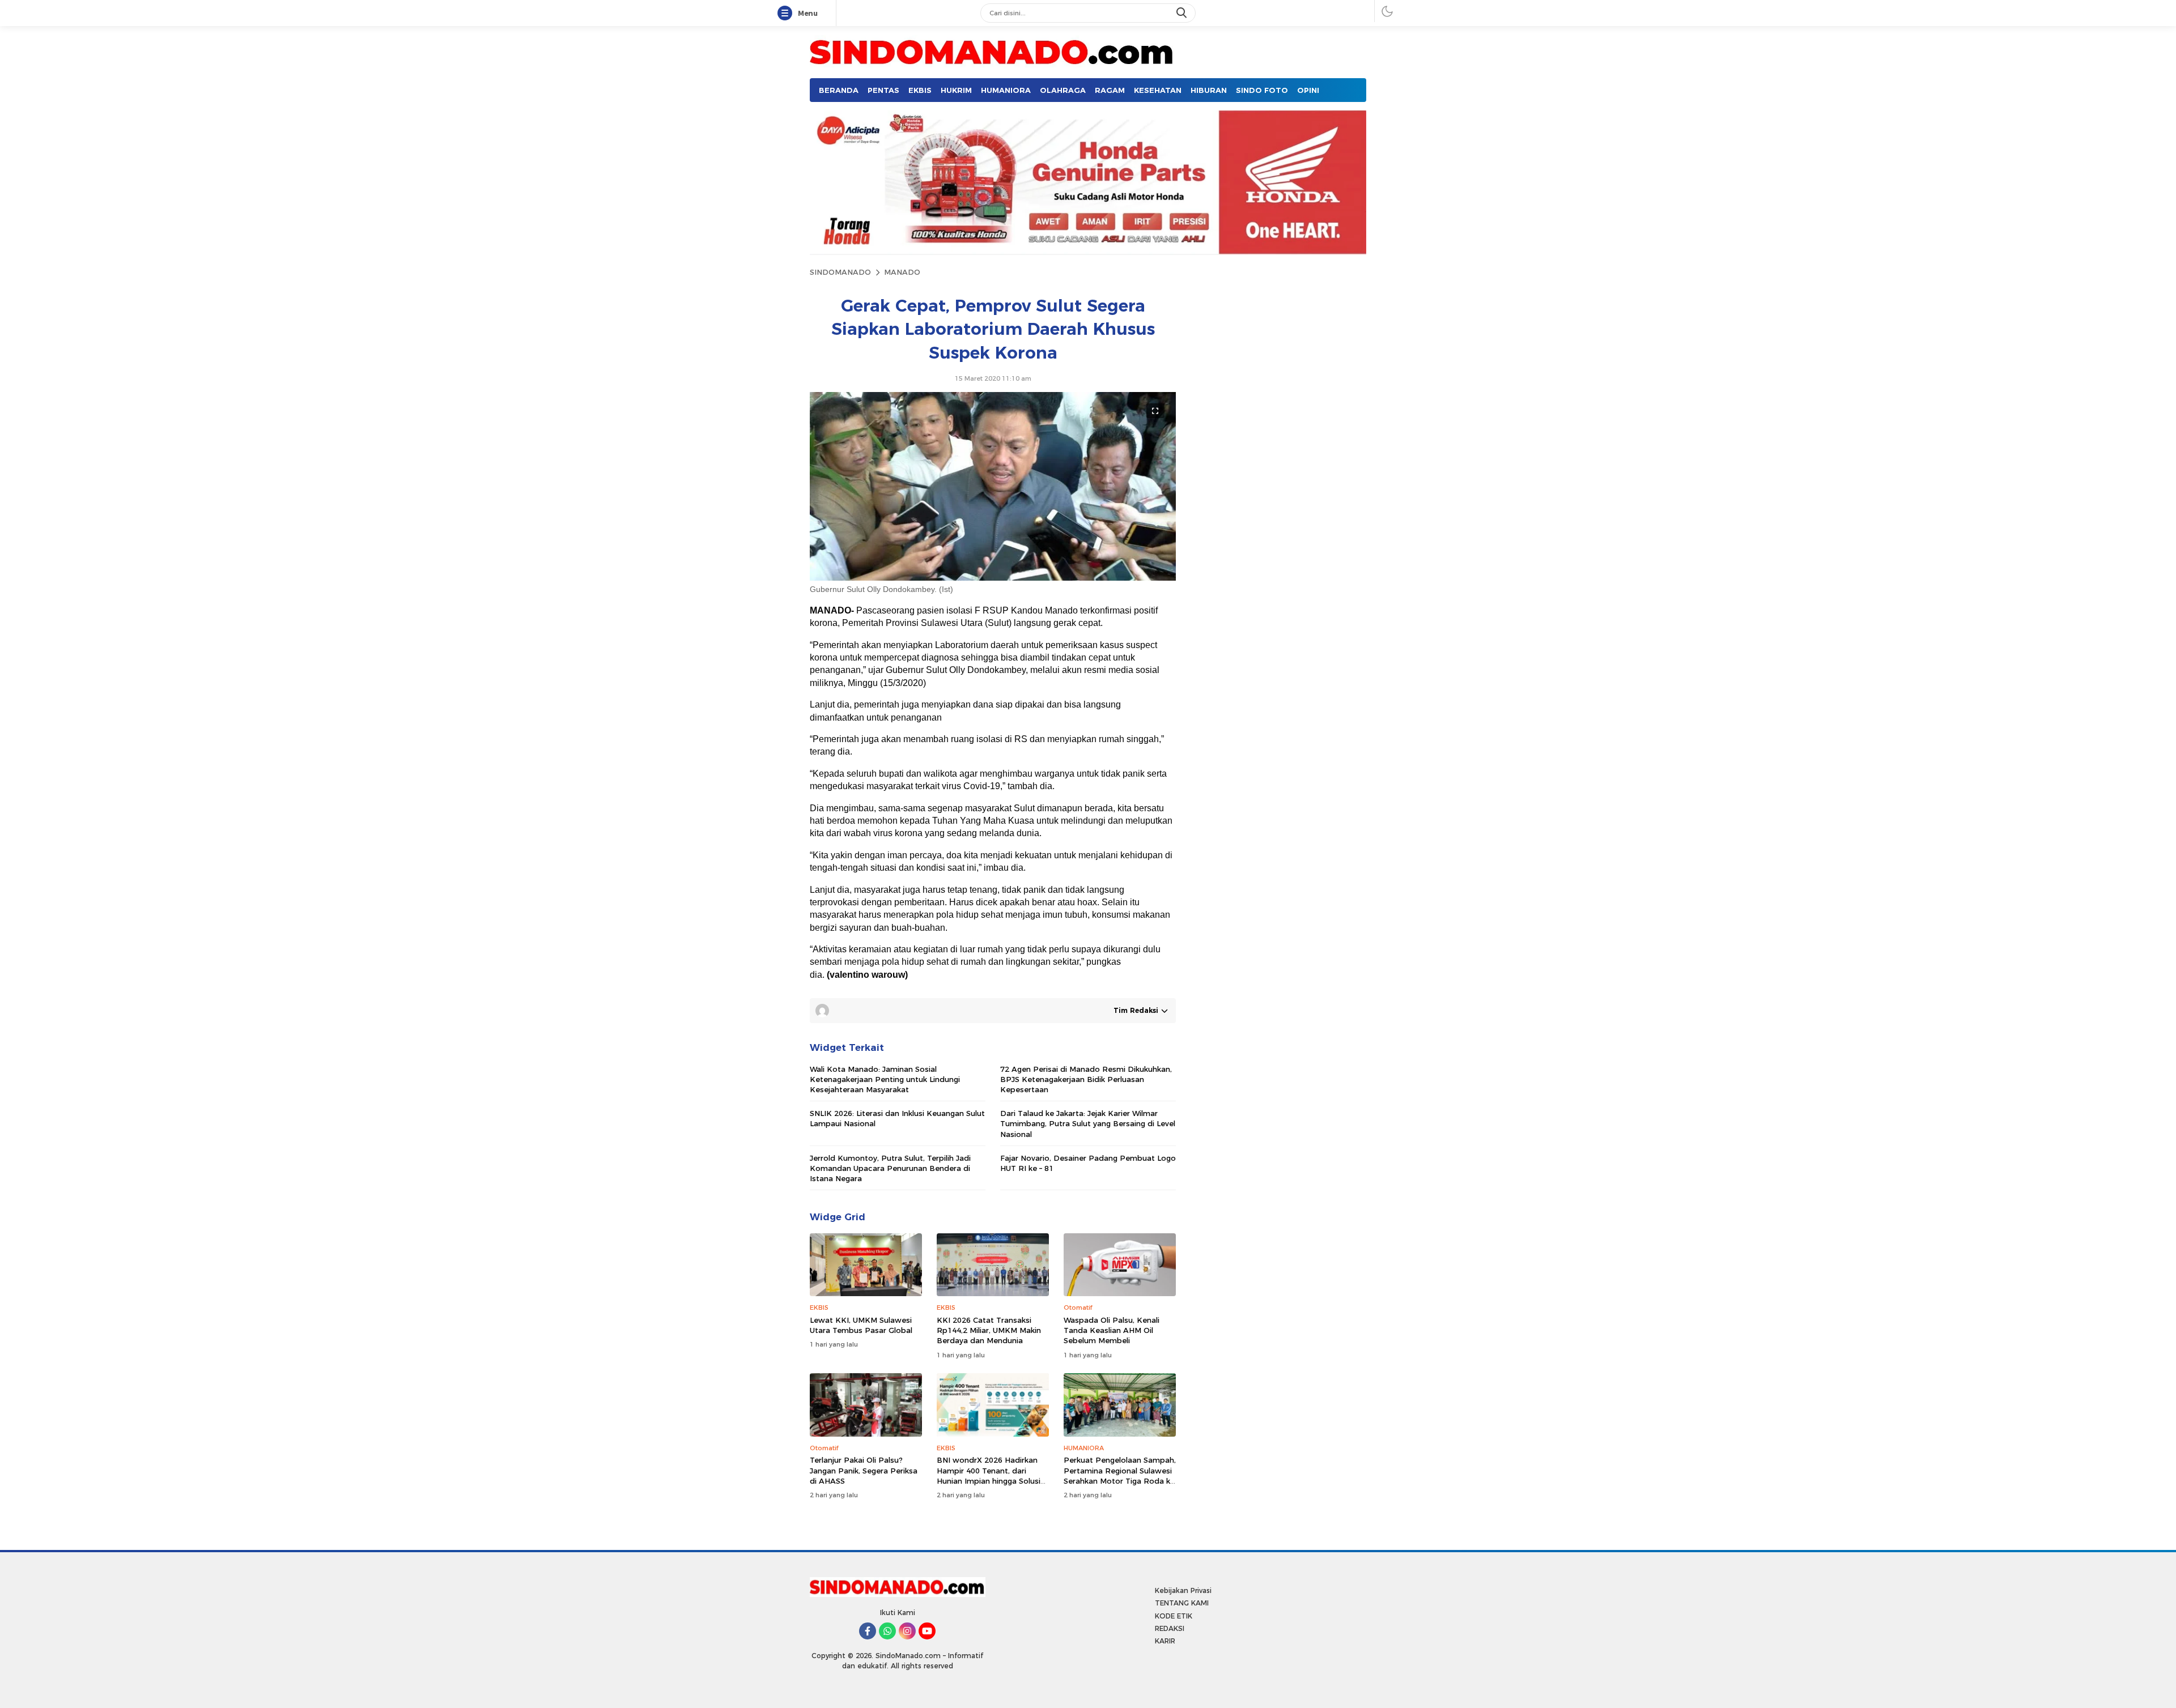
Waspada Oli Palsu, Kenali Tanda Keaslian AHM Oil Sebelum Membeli (1112, 1330)
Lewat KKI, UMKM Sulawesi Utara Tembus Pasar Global (861, 1325)
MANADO (902, 272)
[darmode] (1387, 11)
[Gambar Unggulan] (993, 578)
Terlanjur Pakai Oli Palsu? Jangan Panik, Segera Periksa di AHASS (864, 1470)
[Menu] (787, 14)
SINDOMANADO (840, 272)
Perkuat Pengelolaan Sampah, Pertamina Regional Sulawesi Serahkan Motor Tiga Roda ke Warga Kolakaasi (1120, 1475)
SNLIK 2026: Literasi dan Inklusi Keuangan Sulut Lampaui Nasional (897, 1118)
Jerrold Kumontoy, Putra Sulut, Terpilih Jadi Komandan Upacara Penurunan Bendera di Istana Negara (890, 1168)
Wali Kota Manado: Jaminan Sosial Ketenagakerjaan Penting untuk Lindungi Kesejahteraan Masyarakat (885, 1079)
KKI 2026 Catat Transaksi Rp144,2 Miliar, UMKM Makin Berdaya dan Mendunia (989, 1330)
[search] (1183, 13)
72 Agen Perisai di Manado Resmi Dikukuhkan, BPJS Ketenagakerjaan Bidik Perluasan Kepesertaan (1086, 1079)
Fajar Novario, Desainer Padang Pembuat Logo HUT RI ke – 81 (1088, 1163)
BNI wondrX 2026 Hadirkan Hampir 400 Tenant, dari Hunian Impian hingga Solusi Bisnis (989, 1475)
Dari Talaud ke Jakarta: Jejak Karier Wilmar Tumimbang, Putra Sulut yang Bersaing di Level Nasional (1088, 1123)
